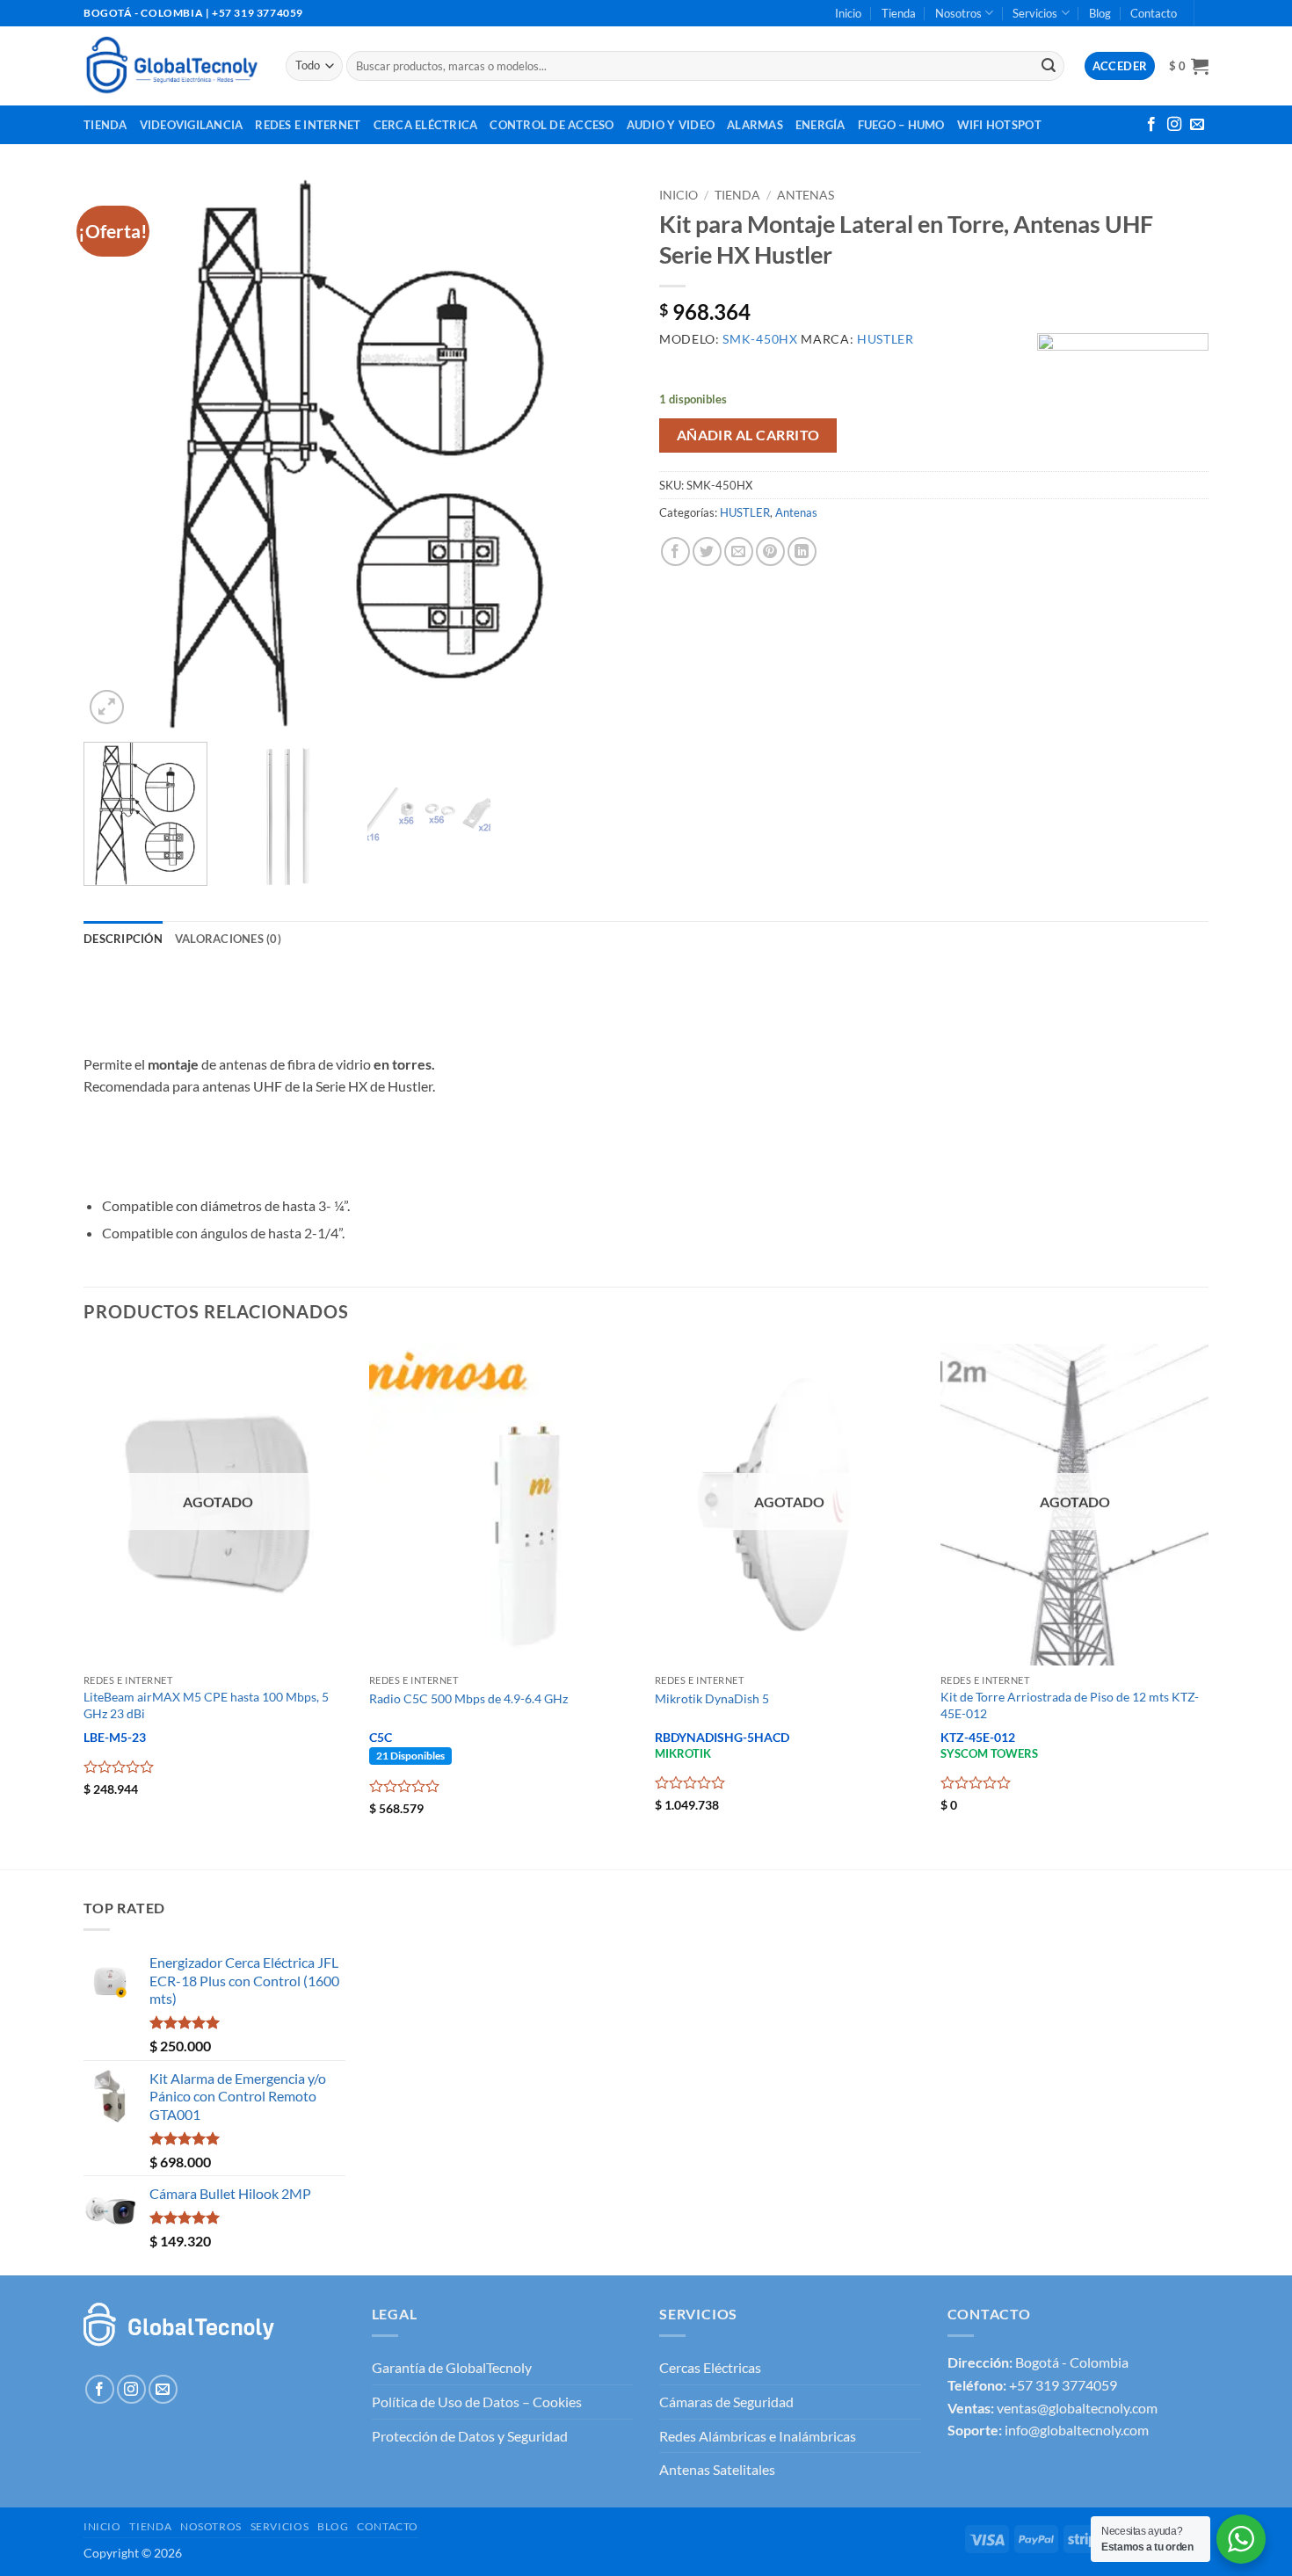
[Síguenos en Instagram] (1174, 125)
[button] (1189, 66)
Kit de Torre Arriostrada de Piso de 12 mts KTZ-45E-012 (1070, 1705)
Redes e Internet (308, 125)
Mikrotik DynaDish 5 (712, 1698)
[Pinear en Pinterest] (770, 551)
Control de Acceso (552, 125)
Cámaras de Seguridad (726, 2402)
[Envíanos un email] (1197, 125)
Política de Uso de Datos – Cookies (477, 2402)
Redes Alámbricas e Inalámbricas (758, 2436)
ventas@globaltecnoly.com (1077, 2408)
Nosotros (958, 13)
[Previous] (117, 454)
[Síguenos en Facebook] (1151, 125)
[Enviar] (1049, 66)
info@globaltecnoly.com (1077, 2430)
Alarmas (755, 125)
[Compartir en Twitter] (707, 551)
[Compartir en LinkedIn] (802, 551)
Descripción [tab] (123, 939)
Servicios (1035, 13)
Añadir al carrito (748, 435)
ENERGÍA (820, 125)
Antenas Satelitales (717, 2469)
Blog (1100, 13)
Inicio (848, 13)
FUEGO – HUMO (901, 125)
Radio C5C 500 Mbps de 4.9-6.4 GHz (468, 1698)
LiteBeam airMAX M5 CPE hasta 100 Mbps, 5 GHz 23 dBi (206, 1705)
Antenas (806, 195)
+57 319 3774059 (1063, 2385)
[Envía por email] (739, 551)
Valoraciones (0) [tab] (228, 939)
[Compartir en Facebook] (675, 551)
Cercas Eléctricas (710, 2367)
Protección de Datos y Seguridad (470, 2436)
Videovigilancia (192, 125)
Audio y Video (671, 125)
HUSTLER (745, 512)
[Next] (599, 454)
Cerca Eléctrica (426, 125)
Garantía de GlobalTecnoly (452, 2367)
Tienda (899, 13)
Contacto (1154, 13)
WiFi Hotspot (999, 125)
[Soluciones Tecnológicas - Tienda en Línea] (171, 65)
